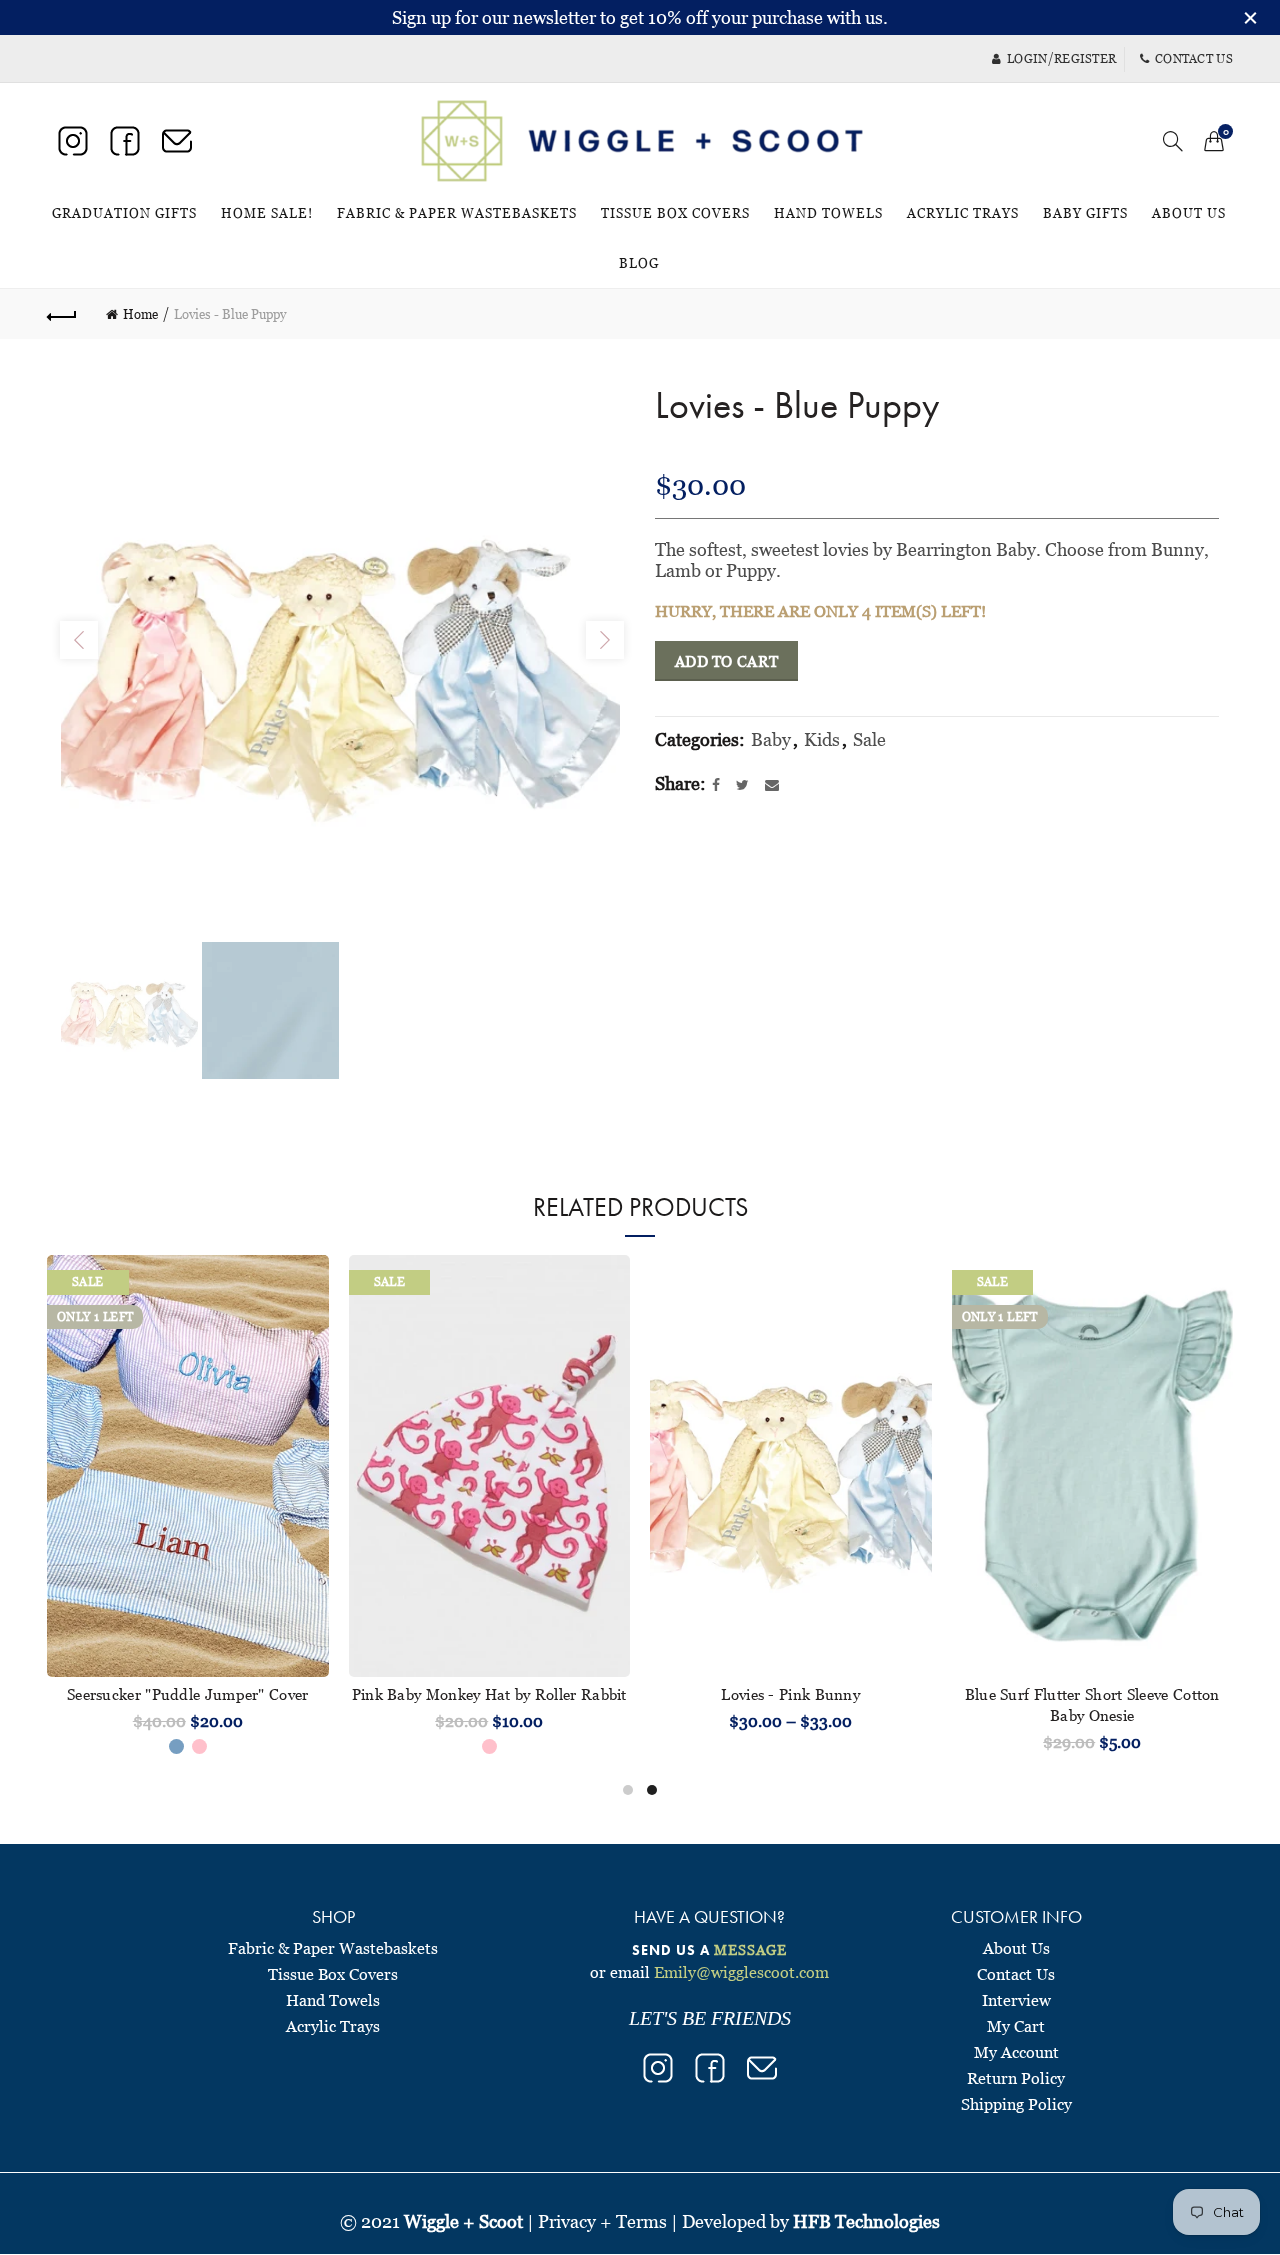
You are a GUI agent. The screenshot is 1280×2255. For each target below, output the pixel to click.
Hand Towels (828, 213)
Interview (1016, 2000)
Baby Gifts (1085, 213)
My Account (1016, 2052)
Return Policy (1016, 2078)
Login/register (1061, 58)
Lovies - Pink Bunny (790, 1694)
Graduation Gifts (124, 213)
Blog (639, 263)
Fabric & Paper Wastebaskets (457, 213)
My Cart (1016, 2026)
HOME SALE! (273, 204)
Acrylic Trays (963, 213)
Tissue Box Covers (675, 213)
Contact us (1194, 58)
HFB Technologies (866, 2221)
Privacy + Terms (602, 2221)
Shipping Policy (1016, 2104)
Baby (771, 739)
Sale (869, 739)
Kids (822, 739)
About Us (1189, 213)
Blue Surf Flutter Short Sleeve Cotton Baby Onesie (1092, 1704)
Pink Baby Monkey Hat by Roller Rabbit (489, 1694)
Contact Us (1016, 1974)
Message (750, 1949)
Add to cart (726, 661)
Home (140, 314)
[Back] (62, 314)
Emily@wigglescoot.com (741, 1972)
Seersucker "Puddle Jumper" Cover (188, 1694)
